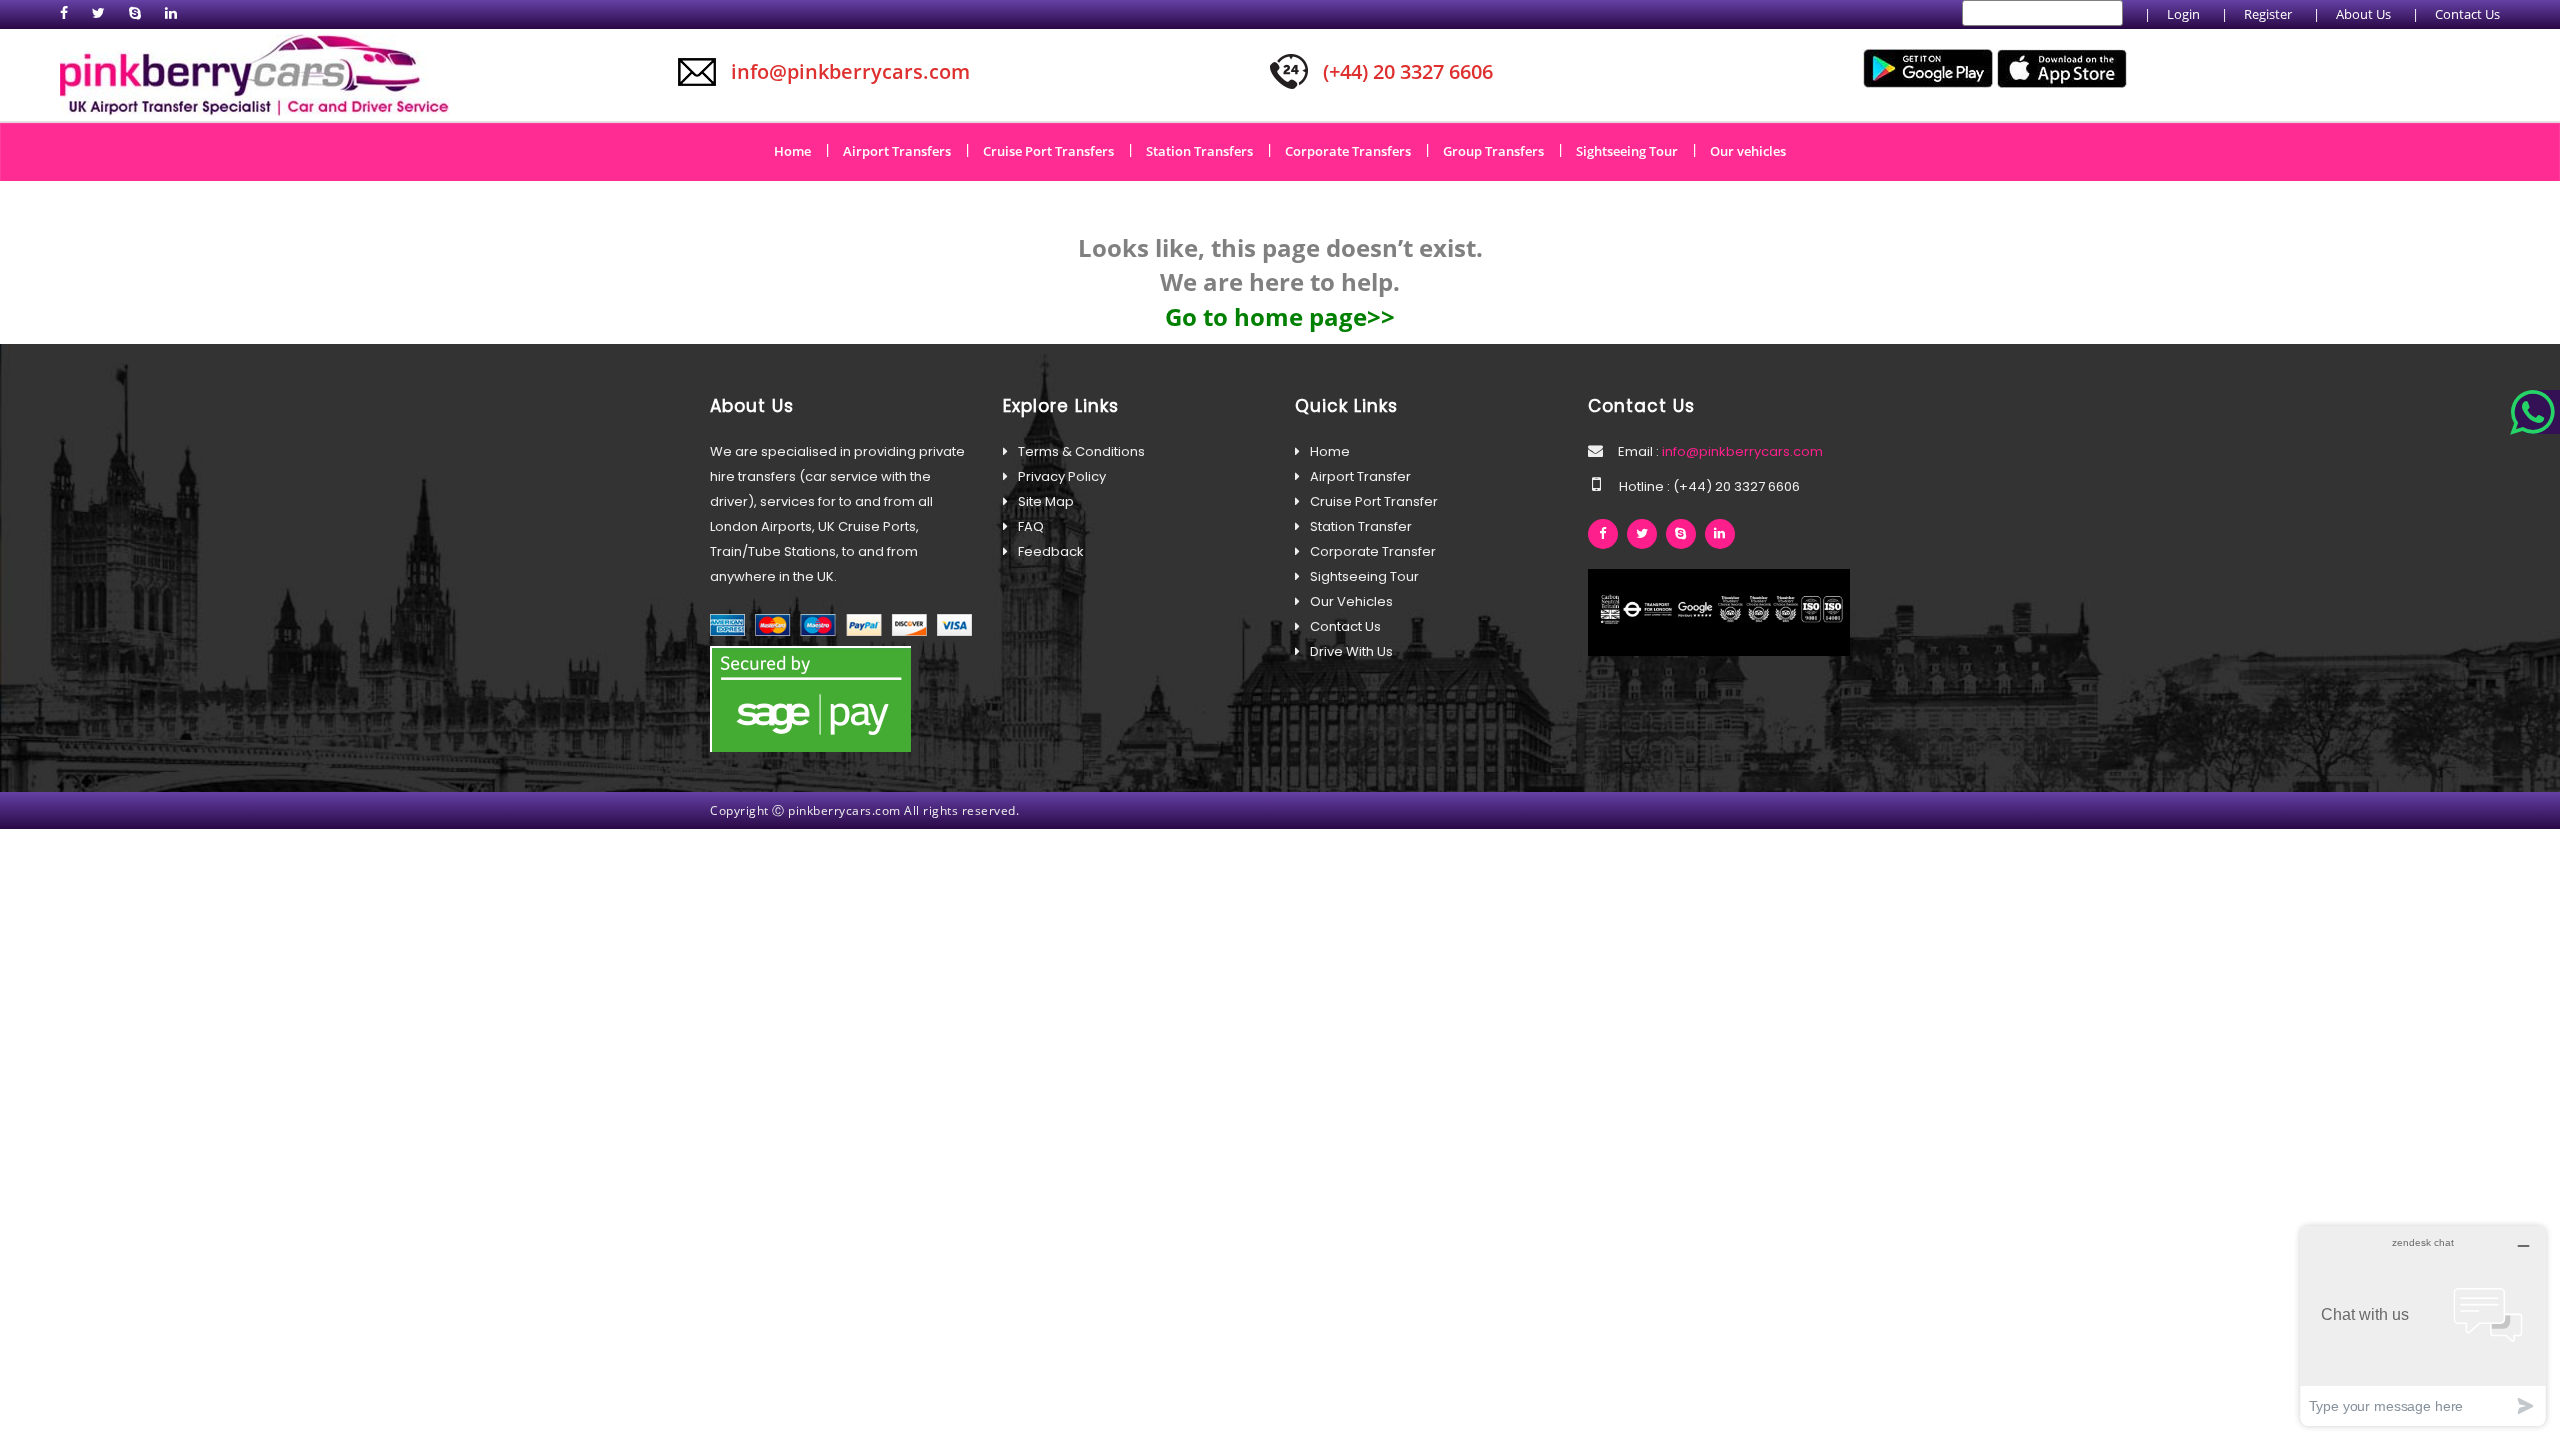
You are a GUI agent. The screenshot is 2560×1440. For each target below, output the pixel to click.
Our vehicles (1748, 151)
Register (2268, 14)
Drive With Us (1351, 651)
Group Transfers (1500, 150)
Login (2183, 14)
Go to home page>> (1280, 316)
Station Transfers (1206, 150)
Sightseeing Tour (1634, 150)
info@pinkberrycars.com (1741, 451)
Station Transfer (1361, 526)
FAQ (1031, 526)
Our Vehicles (1351, 601)
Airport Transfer (1360, 476)
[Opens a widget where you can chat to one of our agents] (2423, 1325)
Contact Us (2467, 14)
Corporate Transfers (1355, 150)
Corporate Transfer (1373, 551)
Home (799, 150)
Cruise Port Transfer (1374, 501)
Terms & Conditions (1081, 451)
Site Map (1046, 501)
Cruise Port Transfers (1055, 150)
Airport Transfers (904, 150)
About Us (2363, 14)
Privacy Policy (1062, 476)
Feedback (1051, 551)
